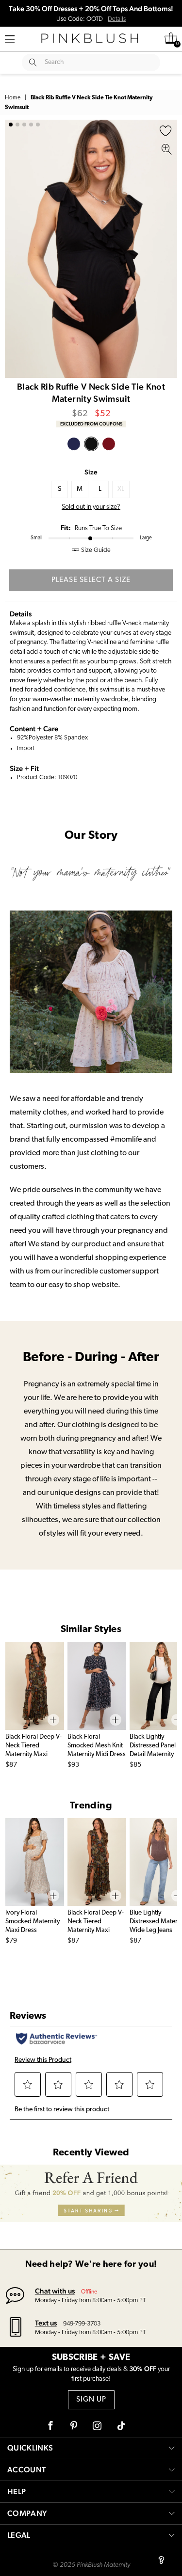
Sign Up (91, 2400)
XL (121, 489)
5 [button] (38, 125)
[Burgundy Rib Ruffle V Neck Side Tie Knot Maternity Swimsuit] (109, 444)
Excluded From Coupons (91, 424)
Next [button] (167, 249)
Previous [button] (15, 249)
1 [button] (11, 125)
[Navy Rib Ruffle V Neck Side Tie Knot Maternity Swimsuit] (74, 444)
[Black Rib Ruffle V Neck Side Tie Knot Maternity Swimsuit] (91, 444)
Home (13, 98)
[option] (91, 249)
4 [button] (31, 125)
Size (91, 472)
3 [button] (24, 125)
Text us (46, 2323)
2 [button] (17, 125)
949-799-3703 (82, 2324)
